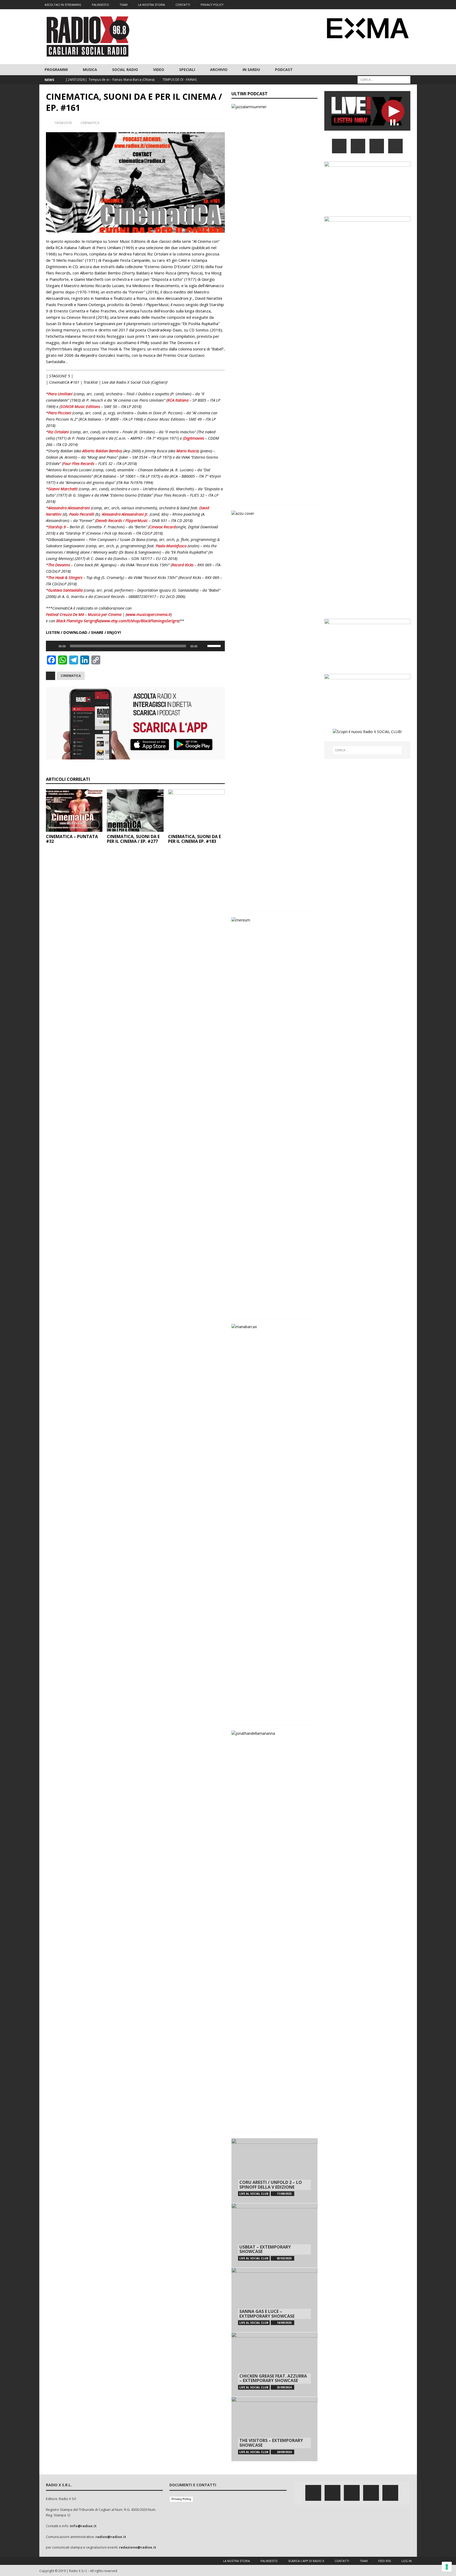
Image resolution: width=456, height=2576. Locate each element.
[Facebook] (371, 5)
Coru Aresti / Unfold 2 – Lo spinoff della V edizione (271, 2185)
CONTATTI (183, 5)
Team (364, 2561)
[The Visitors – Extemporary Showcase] (274, 2429)
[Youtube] (402, 5)
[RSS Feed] (412, 5)
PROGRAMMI (56, 70)
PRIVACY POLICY (212, 5)
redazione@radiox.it (138, 2547)
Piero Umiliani (60, 394)
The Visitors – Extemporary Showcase (271, 2443)
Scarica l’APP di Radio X (306, 2561)
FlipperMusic (137, 520)
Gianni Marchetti (63, 489)
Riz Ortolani (58, 432)
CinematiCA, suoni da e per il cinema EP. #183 (194, 839)
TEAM (123, 5)
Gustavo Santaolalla (65, 590)
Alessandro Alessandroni (69, 508)
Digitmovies (194, 438)
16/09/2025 (284, 2323)
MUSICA (90, 70)
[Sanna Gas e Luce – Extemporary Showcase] (274, 2300)
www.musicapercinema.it (149, 614)
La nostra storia (236, 2561)
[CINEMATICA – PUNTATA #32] (74, 811)
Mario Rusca (187, 451)
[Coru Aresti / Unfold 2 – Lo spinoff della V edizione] (274, 2171)
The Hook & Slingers (65, 577)
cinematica (71, 676)
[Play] (53, 646)
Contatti (342, 2561)
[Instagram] (392, 5)
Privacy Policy (181, 2499)
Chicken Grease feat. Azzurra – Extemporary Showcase (273, 2378)
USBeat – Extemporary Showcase (265, 2249)
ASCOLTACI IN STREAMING (63, 5)
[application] (135, 646)
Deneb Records (109, 520)
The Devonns (59, 565)
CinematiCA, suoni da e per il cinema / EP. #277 (133, 839)
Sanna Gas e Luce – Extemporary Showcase (267, 2314)
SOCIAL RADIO (125, 70)
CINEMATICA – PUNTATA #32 (72, 839)
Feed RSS (384, 2561)
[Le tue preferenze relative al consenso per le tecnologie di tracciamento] (447, 2567)
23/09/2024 (284, 2387)
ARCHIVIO (219, 70)
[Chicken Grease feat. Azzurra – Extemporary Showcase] (274, 2364)
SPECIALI (187, 70)
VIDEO (159, 70)
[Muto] (203, 646)
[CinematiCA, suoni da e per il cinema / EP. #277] (135, 811)
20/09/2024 (284, 2452)
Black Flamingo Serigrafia (78, 621)
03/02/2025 (284, 2258)
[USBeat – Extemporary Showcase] (274, 2235)
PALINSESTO (100, 5)
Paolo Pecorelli (82, 514)
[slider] (215, 645)
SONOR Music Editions (80, 406)
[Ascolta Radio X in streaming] (367, 127)
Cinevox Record (162, 527)
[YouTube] (395, 146)
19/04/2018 (63, 123)
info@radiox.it (83, 2526)
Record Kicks (183, 565)
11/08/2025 (284, 2194)
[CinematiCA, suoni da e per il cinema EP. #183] (196, 811)
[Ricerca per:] (384, 80)
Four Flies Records (79, 463)
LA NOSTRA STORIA (151, 5)
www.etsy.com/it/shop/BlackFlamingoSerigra (140, 621)
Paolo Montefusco (171, 546)
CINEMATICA (90, 123)
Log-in (407, 2561)
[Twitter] (381, 5)
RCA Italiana (178, 400)
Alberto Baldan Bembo (102, 451)
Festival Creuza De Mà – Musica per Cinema (84, 614)
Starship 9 (57, 527)
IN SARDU (251, 70)
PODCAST (284, 70)
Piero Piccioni (60, 413)
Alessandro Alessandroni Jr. (125, 514)
